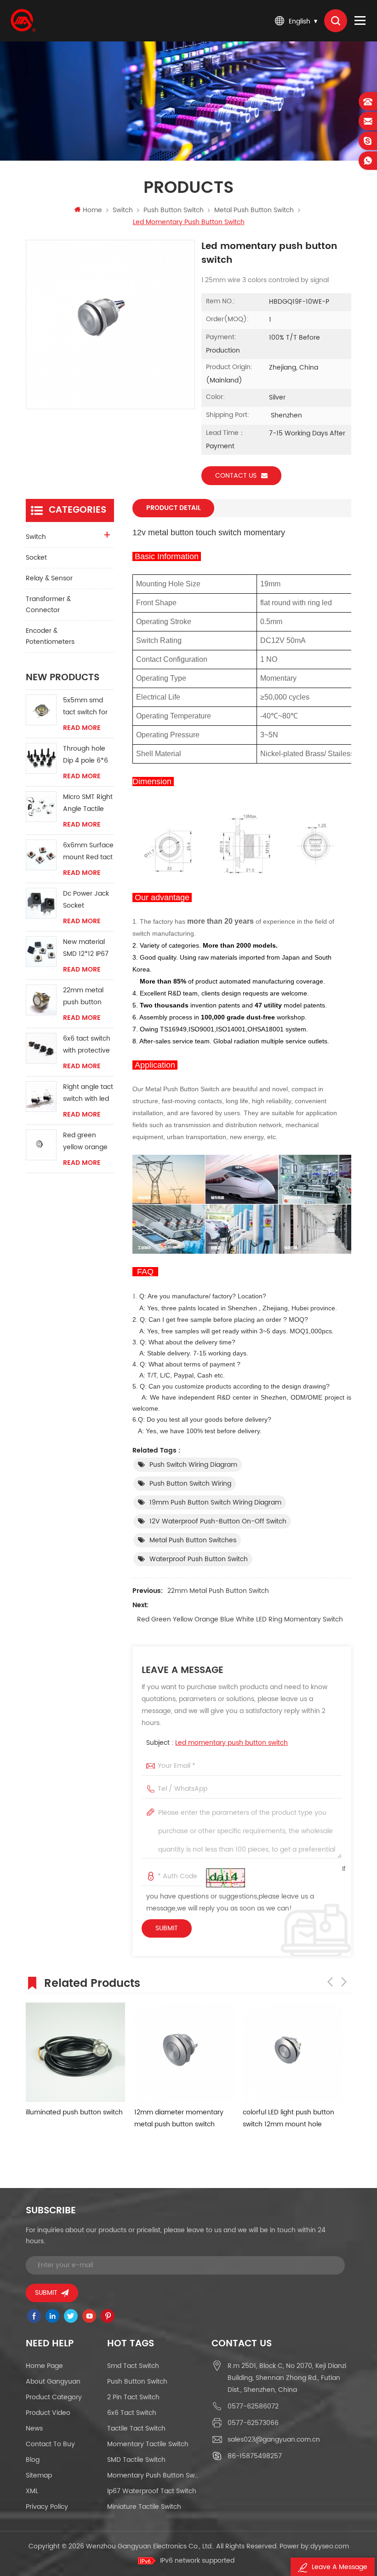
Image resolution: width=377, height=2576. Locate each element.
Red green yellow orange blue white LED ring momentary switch (240, 1619)
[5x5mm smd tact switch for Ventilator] (41, 710)
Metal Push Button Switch (254, 210)
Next (344, 1982)
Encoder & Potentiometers (50, 636)
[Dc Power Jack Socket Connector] (41, 903)
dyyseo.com (330, 2546)
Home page (44, 2366)
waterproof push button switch (199, 1559)
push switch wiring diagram (193, 1465)
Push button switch (174, 210)
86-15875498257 (255, 2456)
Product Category (54, 2397)
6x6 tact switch (132, 2413)
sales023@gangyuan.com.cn (274, 2440)
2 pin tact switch (133, 2397)
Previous (330, 1982)
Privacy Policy (47, 2507)
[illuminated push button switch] (75, 2052)
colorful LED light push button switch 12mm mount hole (288, 2118)
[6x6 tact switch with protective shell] (41, 1048)
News (34, 2428)
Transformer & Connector (48, 605)
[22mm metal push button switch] (41, 1000)
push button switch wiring (190, 1484)
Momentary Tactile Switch (148, 2444)
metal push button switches (193, 1540)
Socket (36, 558)
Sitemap (39, 2475)
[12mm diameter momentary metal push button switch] (184, 2052)
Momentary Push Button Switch (153, 2475)
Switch (123, 210)
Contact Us (236, 476)
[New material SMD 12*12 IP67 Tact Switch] (41, 952)
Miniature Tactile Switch (144, 2507)
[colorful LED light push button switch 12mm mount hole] (292, 2052)
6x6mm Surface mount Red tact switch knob (88, 852)
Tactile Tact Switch (136, 2428)
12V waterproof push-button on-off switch (218, 1521)
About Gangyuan (53, 2382)
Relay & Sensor (49, 578)
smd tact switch (133, 2366)
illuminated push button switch (74, 2112)
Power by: (314, 2546)
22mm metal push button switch (218, 1591)
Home (92, 210)
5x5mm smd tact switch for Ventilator (85, 707)
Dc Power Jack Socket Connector (86, 900)
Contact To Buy (50, 2444)
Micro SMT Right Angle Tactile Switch (88, 803)
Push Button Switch (137, 2382)
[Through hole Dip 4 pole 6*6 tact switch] (41, 758)
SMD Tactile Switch (136, 2460)
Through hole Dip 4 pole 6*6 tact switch (86, 755)
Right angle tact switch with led (88, 1093)
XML (32, 2491)
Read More (82, 728)
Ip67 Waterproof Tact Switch (152, 2491)
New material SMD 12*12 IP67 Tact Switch (86, 948)
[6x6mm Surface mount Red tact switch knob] (41, 855)
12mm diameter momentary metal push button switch (179, 2118)
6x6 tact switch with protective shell (87, 1045)
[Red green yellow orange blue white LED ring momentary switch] (41, 1145)
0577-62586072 (253, 2406)
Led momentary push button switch (231, 1743)
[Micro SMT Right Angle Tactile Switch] (41, 807)
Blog (33, 2460)
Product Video (48, 2413)
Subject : (217, 1743)
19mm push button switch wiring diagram (215, 1502)
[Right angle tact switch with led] (41, 1097)
